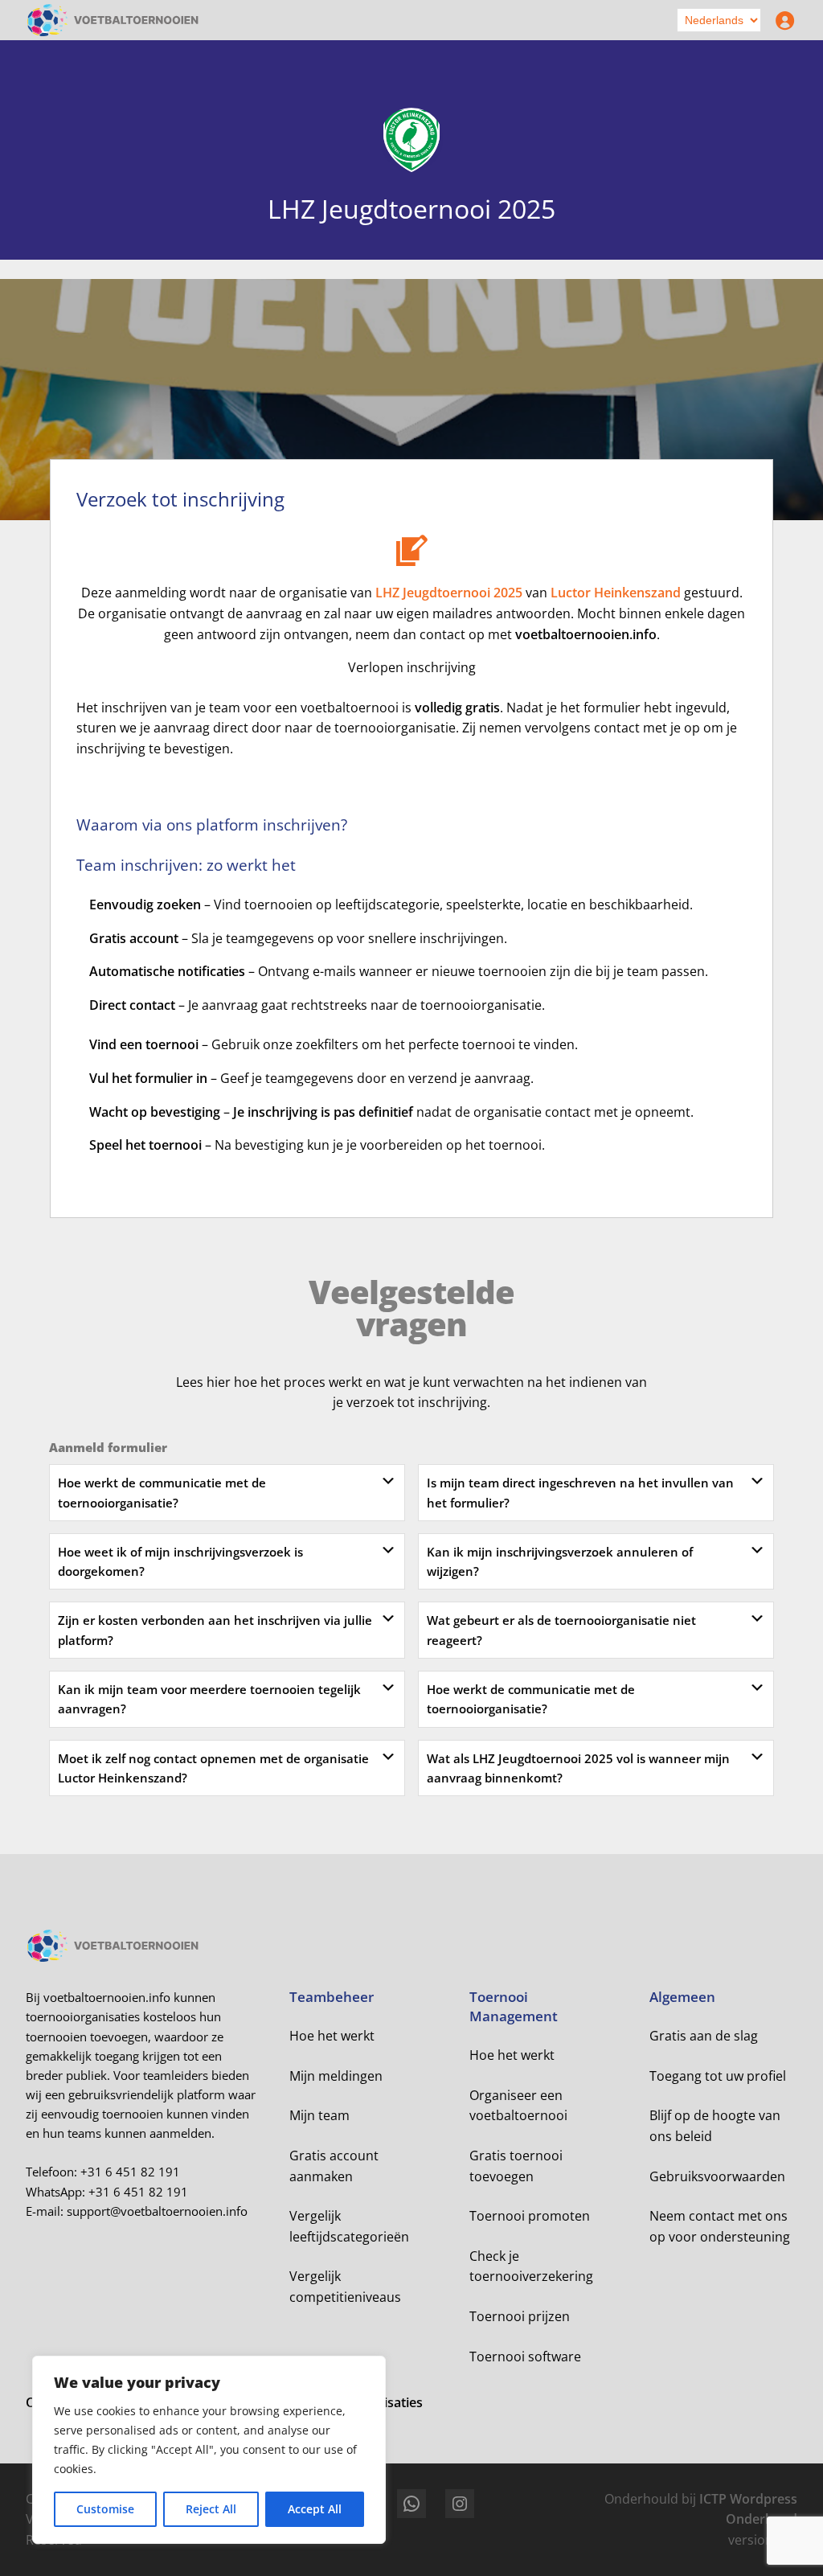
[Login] (781, 20)
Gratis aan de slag (704, 2036)
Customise (105, 2509)
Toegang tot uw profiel (718, 2076)
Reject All (211, 2509)
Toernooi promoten (530, 2216)
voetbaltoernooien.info (586, 634)
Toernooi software (525, 2357)
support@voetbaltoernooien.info (157, 2211)
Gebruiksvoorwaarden (717, 2176)
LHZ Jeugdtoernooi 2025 (449, 593)
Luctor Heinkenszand (616, 593)
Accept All (315, 2509)
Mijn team (319, 2115)
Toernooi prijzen (520, 2316)
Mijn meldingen (336, 2076)
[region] (209, 2450)
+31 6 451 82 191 (130, 2172)
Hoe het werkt (332, 2036)
